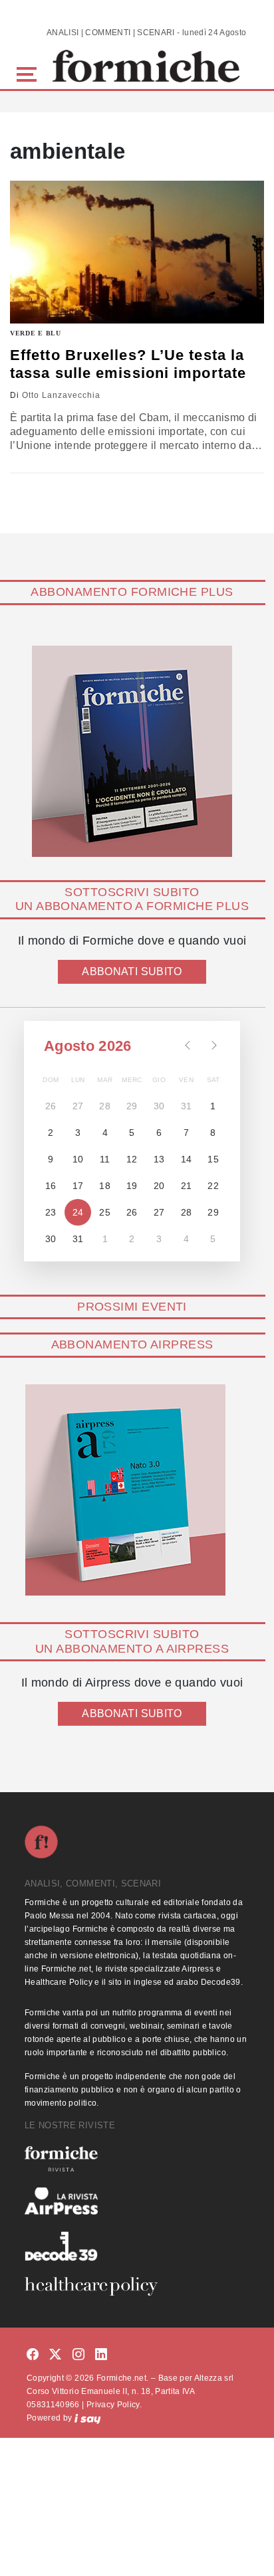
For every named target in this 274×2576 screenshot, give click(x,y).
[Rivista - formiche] (137, 2159)
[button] (29, 73)
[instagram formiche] (78, 2355)
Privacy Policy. (114, 2405)
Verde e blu (36, 333)
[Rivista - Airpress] (137, 2201)
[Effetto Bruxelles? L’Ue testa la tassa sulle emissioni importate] (137, 252)
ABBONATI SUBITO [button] (132, 971)
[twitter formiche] (55, 2355)
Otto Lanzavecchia (61, 395)
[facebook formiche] (33, 2355)
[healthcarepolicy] (137, 2286)
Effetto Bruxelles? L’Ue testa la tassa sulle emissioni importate (128, 364)
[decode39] (137, 2246)
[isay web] (88, 2418)
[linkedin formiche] (101, 2355)
